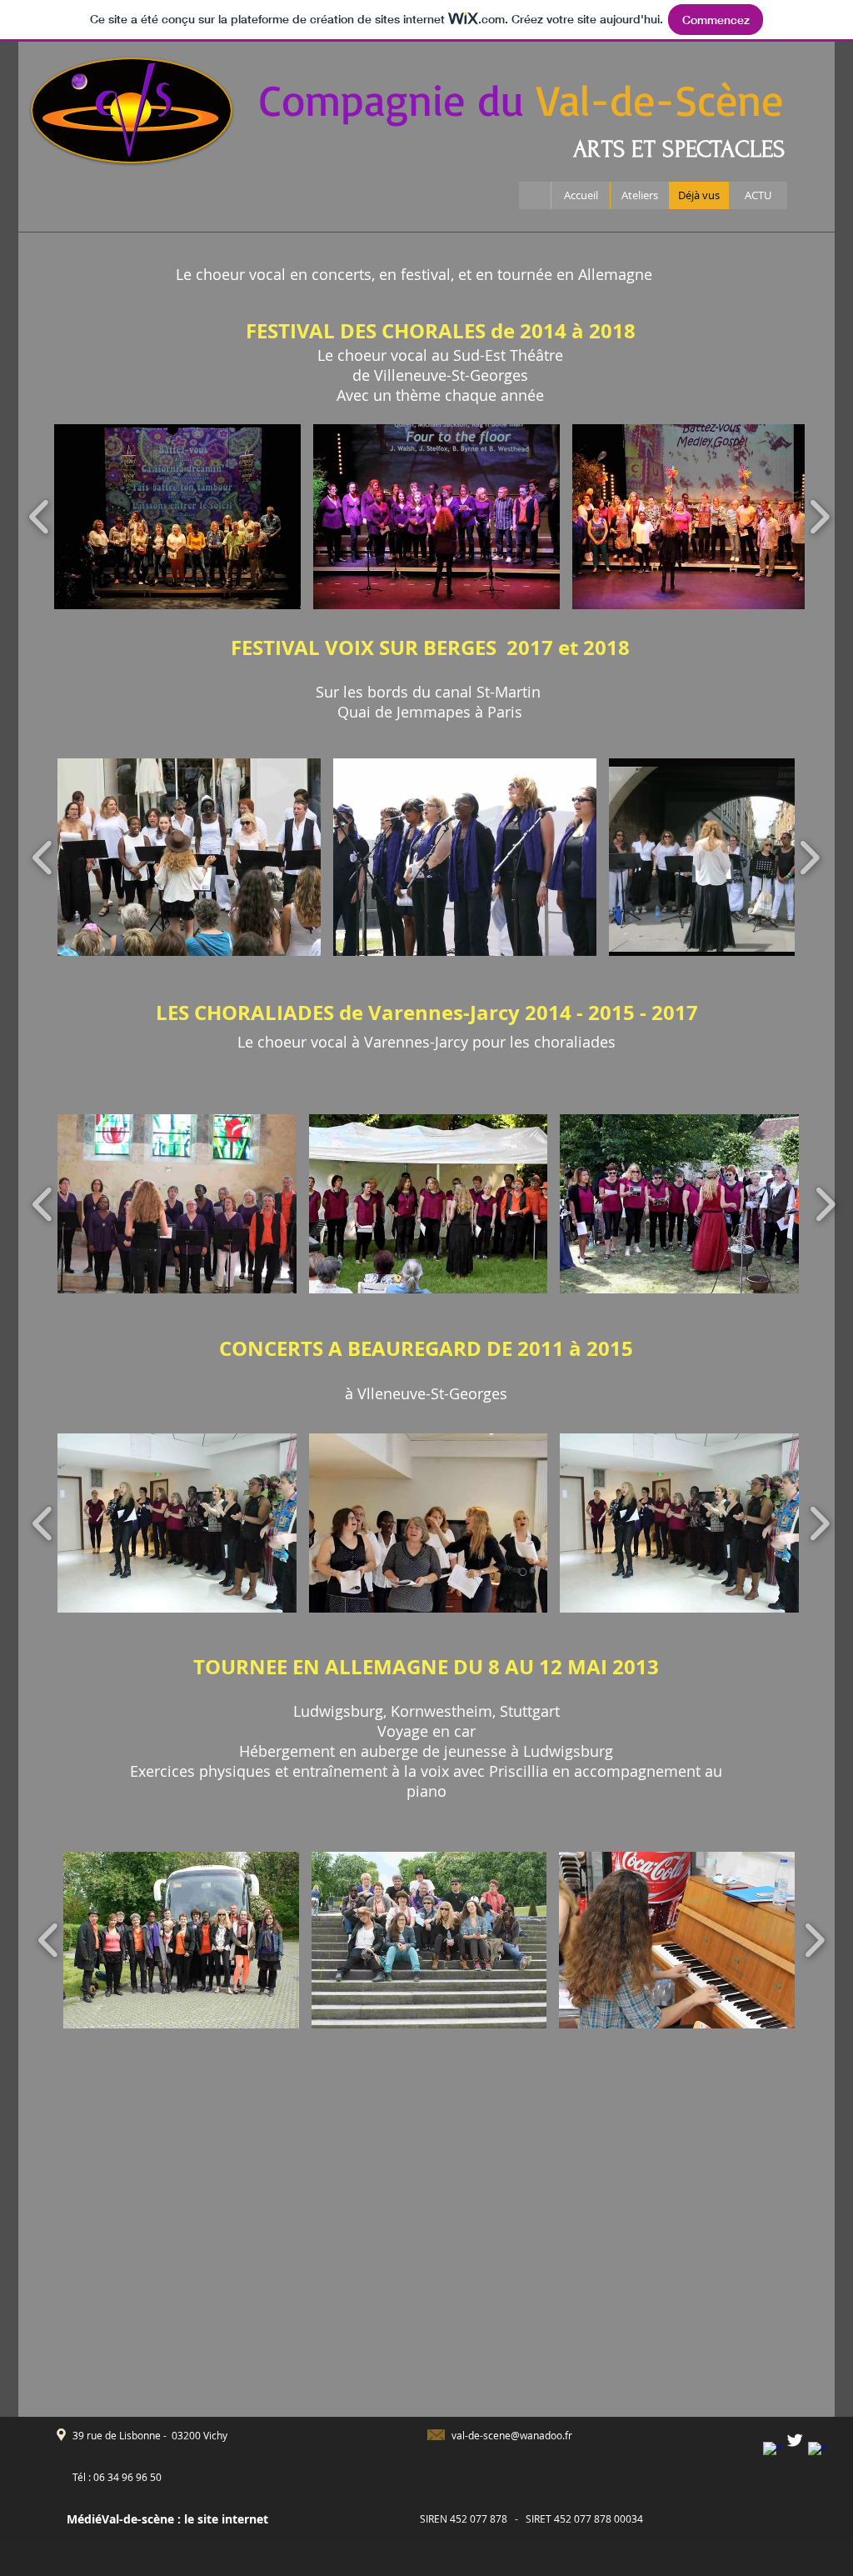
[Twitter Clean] (795, 2440)
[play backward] (40, 517)
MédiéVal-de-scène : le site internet (167, 2519)
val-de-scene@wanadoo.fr (512, 2435)
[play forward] (819, 517)
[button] (177, 517)
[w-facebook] (772, 2451)
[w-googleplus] (817, 2451)
